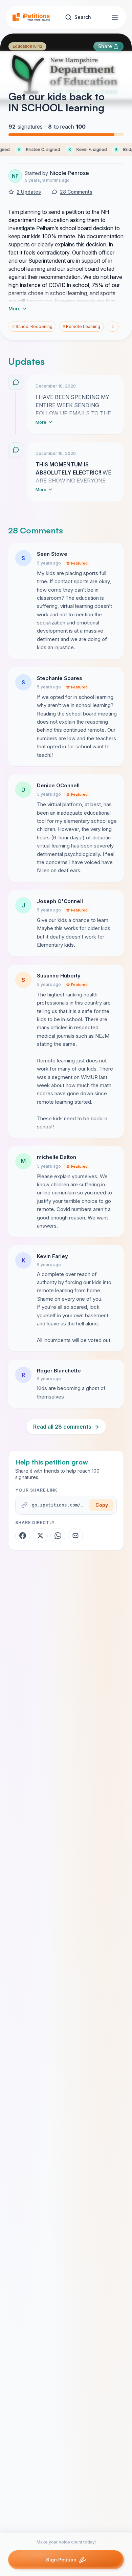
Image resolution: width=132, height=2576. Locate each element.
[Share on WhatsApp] (58, 1536)
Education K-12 (27, 46)
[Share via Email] (75, 1536)
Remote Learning (81, 326)
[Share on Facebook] (23, 1536)
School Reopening (32, 326)
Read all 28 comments (66, 1427)
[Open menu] (115, 17)
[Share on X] (40, 1536)
